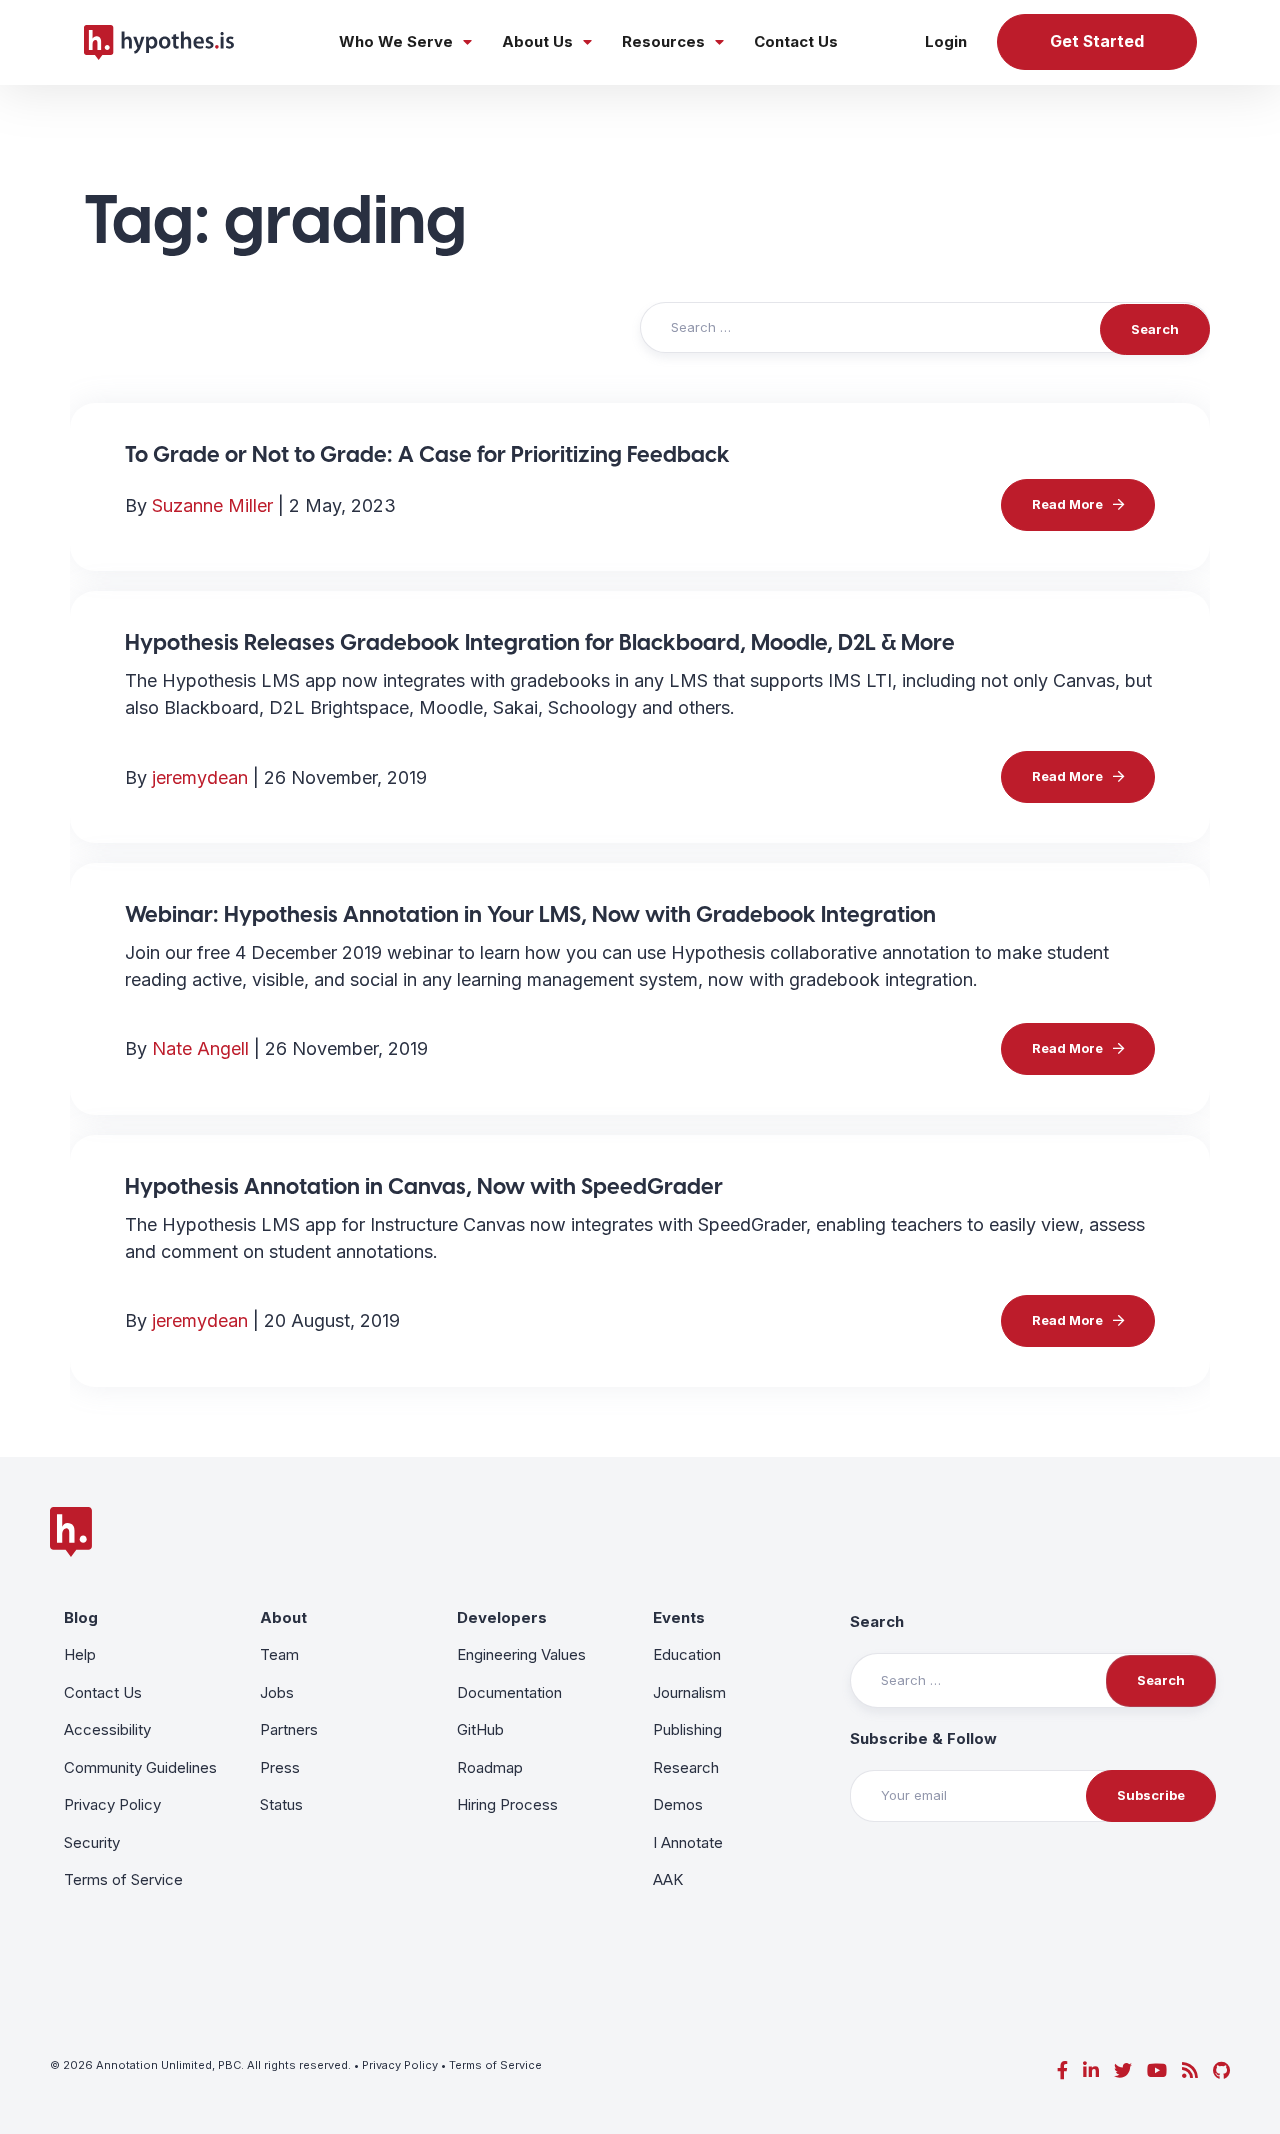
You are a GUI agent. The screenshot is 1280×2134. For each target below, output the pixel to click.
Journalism (689, 1692)
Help (80, 1654)
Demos (678, 1804)
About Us (537, 41)
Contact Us (796, 41)
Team (279, 1654)
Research (686, 1767)
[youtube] (1157, 2070)
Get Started (1097, 41)
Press (280, 1767)
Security (92, 1842)
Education (687, 1654)
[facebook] (1062, 2070)
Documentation (509, 1692)
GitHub (480, 1729)
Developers (502, 1617)
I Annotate (688, 1842)
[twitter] (1123, 2070)
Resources (663, 41)
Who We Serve (396, 41)
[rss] (1190, 2070)
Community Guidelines (140, 1767)
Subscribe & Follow (923, 1738)
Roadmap (490, 1767)
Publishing (687, 1729)
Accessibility (107, 1729)
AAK (668, 1879)
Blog (81, 1617)
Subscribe (1151, 1795)
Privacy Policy (112, 1804)
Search (877, 1621)
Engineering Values (521, 1654)
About (283, 1617)
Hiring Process (507, 1804)
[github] (1221, 2070)
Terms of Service (123, 1879)
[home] (159, 42)
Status (281, 1804)
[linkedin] (1091, 2070)
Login (946, 41)
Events (679, 1617)
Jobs (277, 1692)
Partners (289, 1729)
